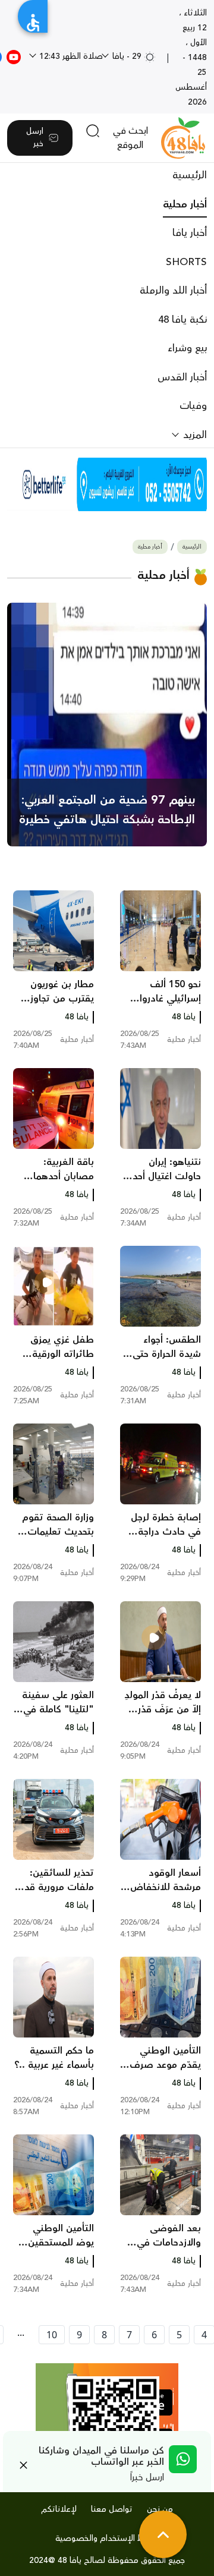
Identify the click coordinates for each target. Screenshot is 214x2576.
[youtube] (14, 56)
